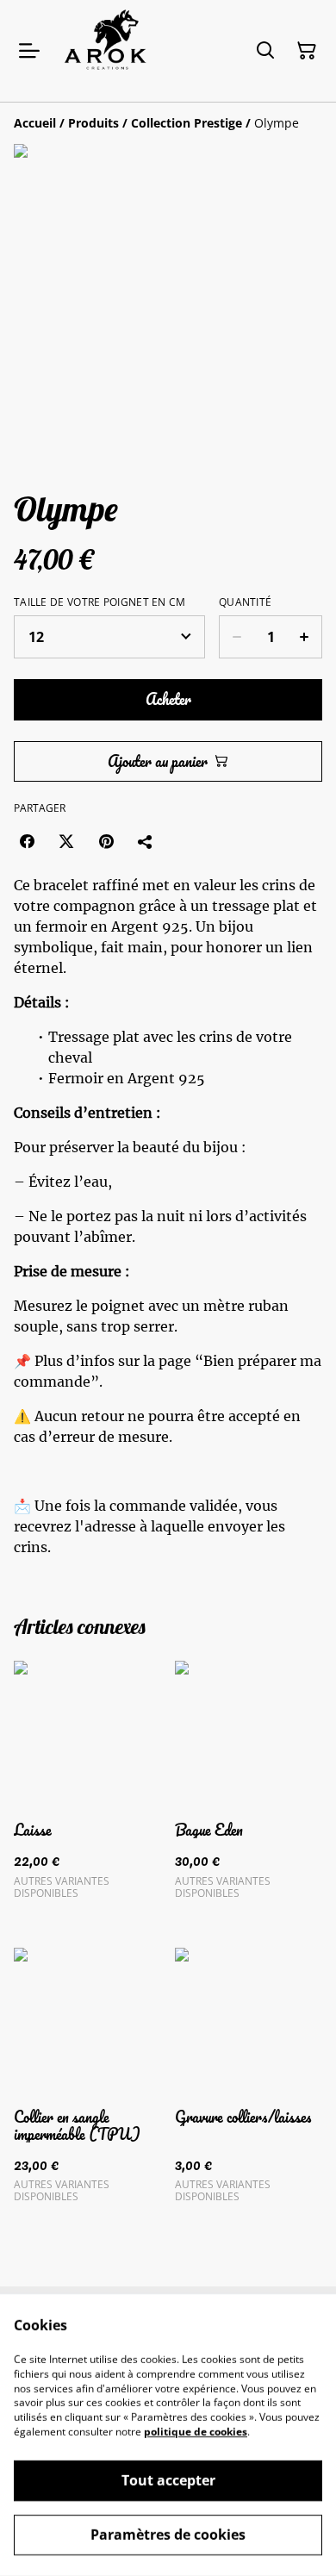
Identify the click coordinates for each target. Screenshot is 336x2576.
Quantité (245, 602)
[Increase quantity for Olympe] (305, 637)
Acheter (168, 699)
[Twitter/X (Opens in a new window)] (66, 841)
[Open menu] (29, 51)
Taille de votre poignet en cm (100, 602)
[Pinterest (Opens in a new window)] (106, 841)
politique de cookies (196, 2432)
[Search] (265, 51)
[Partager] (146, 841)
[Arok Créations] (113, 51)
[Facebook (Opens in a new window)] (27, 841)
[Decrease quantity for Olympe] (236, 637)
